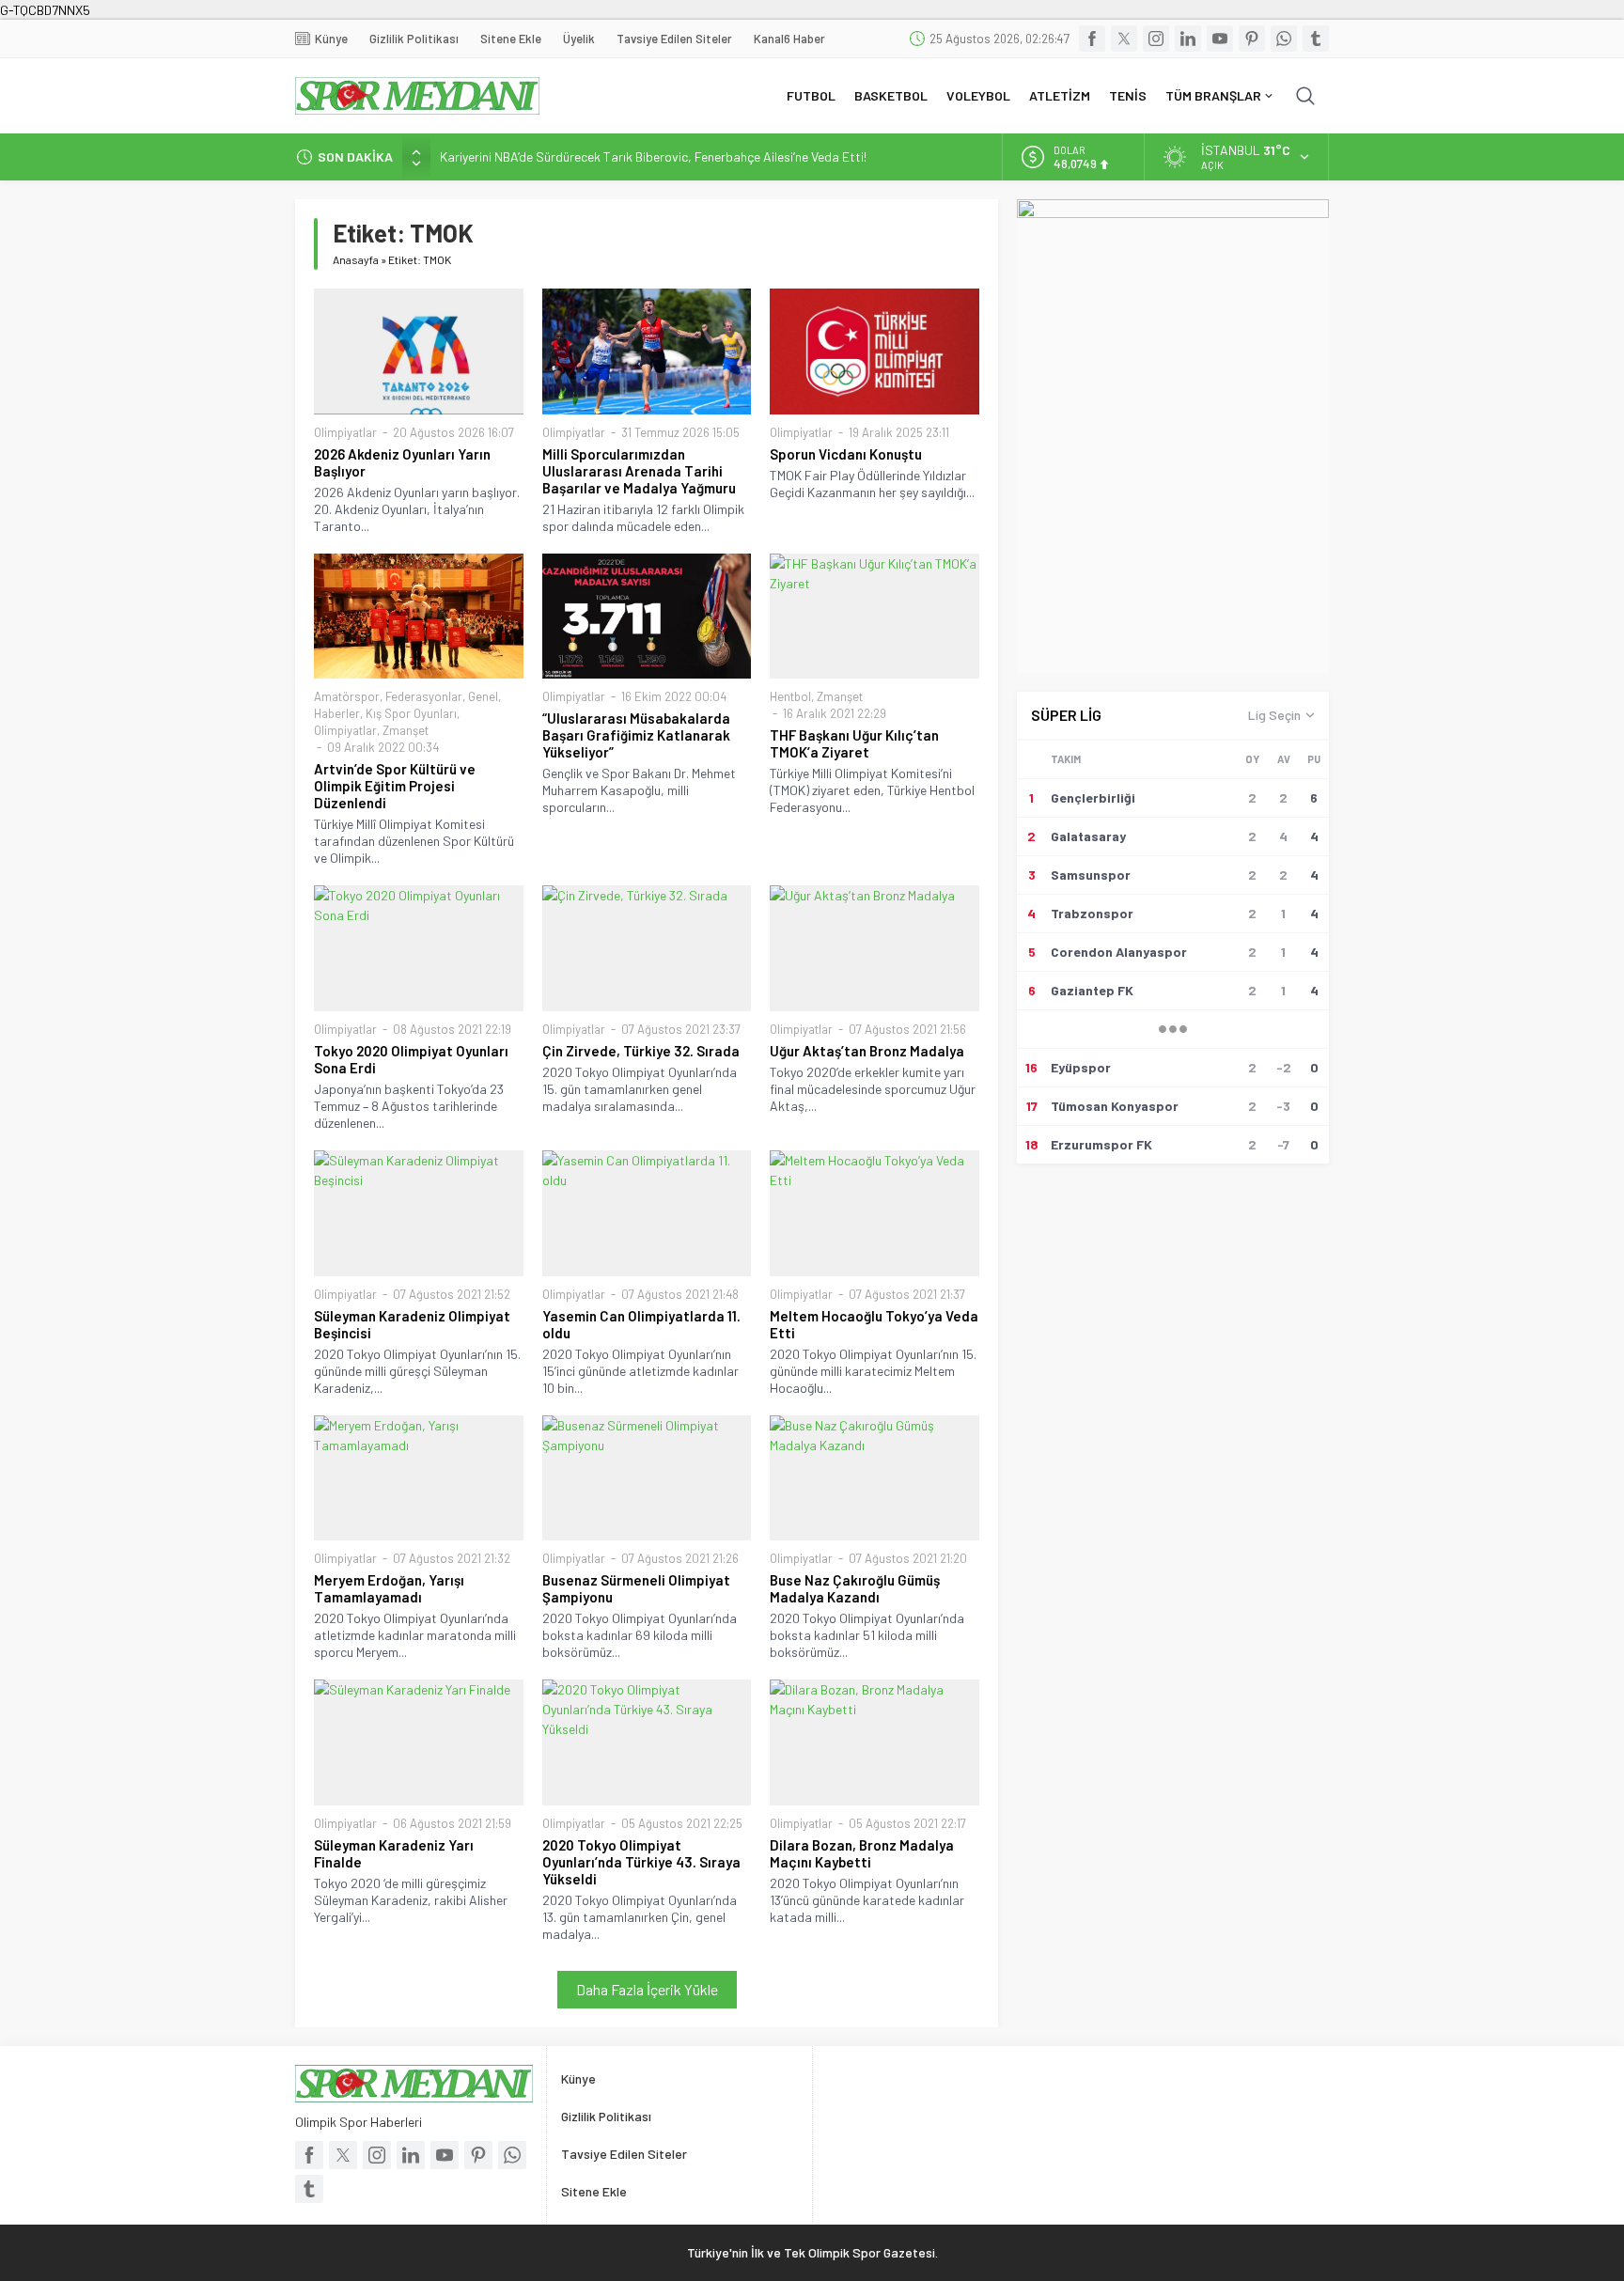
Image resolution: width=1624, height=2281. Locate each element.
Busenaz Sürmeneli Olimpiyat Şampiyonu (636, 1588)
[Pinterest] (1252, 39)
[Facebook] (1092, 39)
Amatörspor (347, 696)
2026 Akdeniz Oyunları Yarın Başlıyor (402, 462)
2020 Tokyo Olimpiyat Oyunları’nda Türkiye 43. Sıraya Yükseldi (641, 1862)
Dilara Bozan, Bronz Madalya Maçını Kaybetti (862, 1853)
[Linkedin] (1188, 39)
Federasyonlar (424, 696)
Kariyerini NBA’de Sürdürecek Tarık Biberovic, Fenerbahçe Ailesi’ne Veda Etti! (653, 156)
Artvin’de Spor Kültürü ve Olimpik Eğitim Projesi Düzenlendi (395, 786)
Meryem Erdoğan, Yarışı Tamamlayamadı (389, 1588)
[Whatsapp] (1284, 39)
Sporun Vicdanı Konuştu (846, 454)
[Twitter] (1124, 39)
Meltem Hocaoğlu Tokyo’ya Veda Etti (874, 1324)
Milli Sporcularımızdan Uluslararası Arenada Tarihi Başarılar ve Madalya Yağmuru (639, 471)
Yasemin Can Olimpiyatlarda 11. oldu (641, 1324)
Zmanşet (406, 730)
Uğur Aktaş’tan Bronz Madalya (867, 1051)
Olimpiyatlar (345, 432)
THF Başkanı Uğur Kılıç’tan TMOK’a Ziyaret (854, 743)
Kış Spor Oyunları (411, 713)
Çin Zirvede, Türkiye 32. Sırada (641, 1051)
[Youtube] (1220, 39)
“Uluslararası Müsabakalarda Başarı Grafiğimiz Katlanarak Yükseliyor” (636, 735)
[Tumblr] (1316, 39)
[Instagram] (1156, 39)
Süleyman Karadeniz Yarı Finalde (394, 1853)
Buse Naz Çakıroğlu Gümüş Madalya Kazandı (855, 1588)
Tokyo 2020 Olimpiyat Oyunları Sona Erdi (411, 1059)
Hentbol (790, 696)
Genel (483, 696)
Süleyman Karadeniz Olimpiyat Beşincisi (412, 1324)
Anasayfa (356, 259)
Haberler (337, 713)
